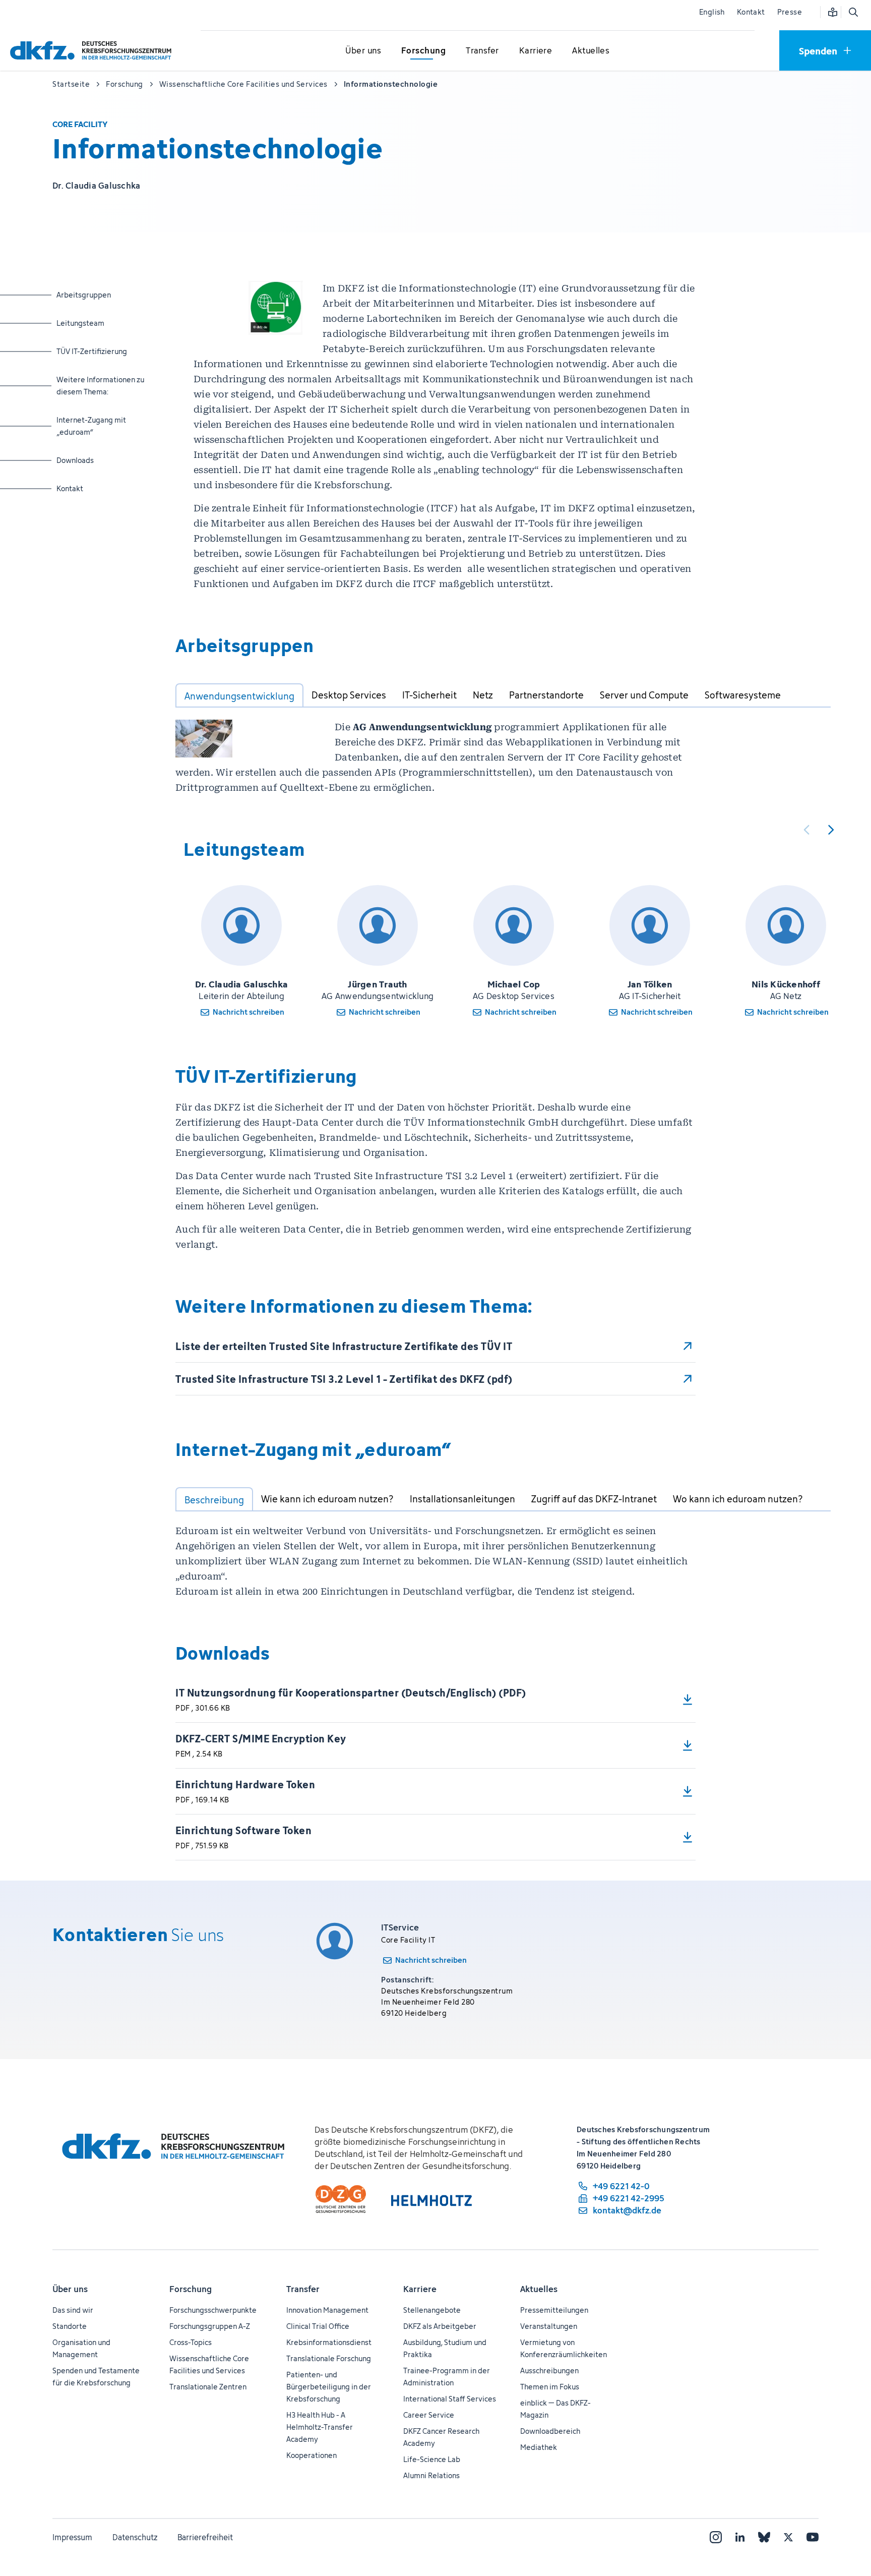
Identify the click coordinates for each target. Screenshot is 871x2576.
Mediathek (539, 2447)
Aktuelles (539, 2289)
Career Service (429, 2415)
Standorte (70, 2326)
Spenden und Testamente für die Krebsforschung (96, 2377)
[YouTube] (813, 2537)
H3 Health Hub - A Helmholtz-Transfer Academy (320, 2427)
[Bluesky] (764, 2537)
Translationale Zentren (208, 2387)
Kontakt (751, 12)
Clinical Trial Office (318, 2326)
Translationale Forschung (329, 2358)
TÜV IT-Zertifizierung (96, 351)
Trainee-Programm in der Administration (447, 2377)
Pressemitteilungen (554, 2310)
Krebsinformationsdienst (329, 2342)
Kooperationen (312, 2455)
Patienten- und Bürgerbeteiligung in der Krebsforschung (329, 2387)
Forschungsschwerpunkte (213, 2310)
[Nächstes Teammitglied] (831, 830)
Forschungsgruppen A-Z (210, 2326)
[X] (788, 2537)
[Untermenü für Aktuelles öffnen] (591, 51)
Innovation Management (327, 2310)
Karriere (420, 2289)
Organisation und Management (81, 2348)
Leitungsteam (96, 323)
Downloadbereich (550, 2431)
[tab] (239, 695)
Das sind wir (73, 2310)
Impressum (72, 2537)
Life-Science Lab (432, 2459)
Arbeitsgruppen (96, 295)
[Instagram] (716, 2537)
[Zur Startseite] (93, 50)
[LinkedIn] (740, 2537)
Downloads (96, 460)
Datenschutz (135, 2537)
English (712, 12)
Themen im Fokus (550, 2387)
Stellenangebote (432, 2310)
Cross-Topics (191, 2342)
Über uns (70, 2289)
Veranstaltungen (549, 2326)
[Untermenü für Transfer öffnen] (482, 51)
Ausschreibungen (549, 2370)
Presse (790, 12)
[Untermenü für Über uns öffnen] (363, 51)
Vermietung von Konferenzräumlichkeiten (564, 2348)
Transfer (303, 2289)
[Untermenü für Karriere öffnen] (536, 51)
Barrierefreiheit (205, 2537)
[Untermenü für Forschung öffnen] (423, 51)
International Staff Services (450, 2399)
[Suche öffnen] (853, 12)
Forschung (191, 2289)
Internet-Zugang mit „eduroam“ (96, 426)
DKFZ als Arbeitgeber (440, 2326)
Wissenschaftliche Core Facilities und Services (209, 2364)
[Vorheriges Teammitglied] (806, 830)
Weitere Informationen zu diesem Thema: (100, 385)
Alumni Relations (431, 2475)
